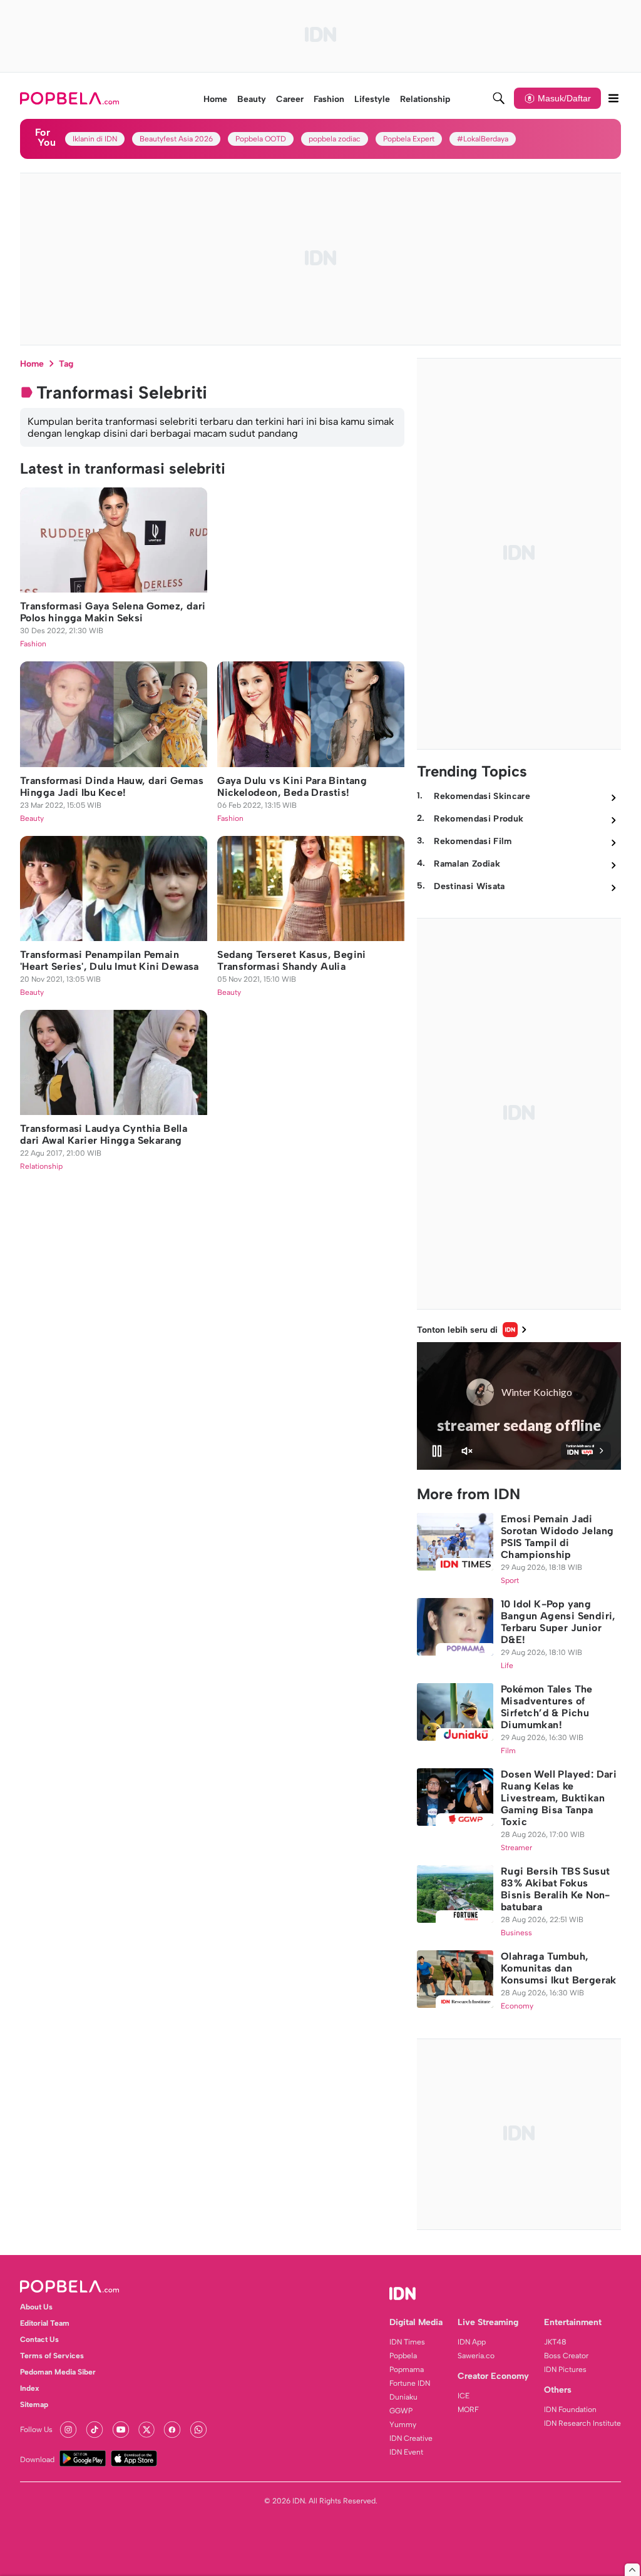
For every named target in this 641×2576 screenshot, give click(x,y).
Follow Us (36, 2430)
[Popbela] (71, 98)
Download (37, 2460)
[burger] (613, 98)
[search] (499, 98)
